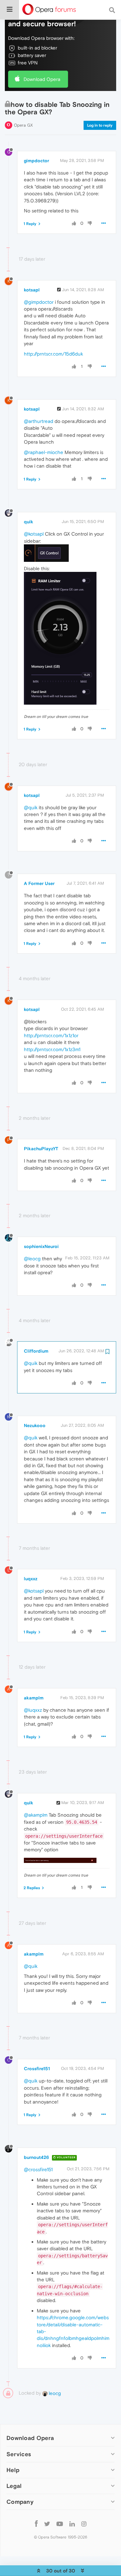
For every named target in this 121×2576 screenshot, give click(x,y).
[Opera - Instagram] (84, 2524)
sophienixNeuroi (41, 1246)
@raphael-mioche (44, 452)
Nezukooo (35, 1425)
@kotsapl (34, 534)
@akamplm (36, 1815)
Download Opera (42, 79)
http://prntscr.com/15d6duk (53, 354)
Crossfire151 (37, 2069)
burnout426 (36, 2157)
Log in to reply (100, 125)
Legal (14, 2486)
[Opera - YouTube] (60, 2524)
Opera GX (23, 125)
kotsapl (32, 290)
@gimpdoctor (39, 302)
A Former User (39, 883)
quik (29, 522)
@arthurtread (39, 421)
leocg (54, 2393)
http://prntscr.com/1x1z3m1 (52, 1049)
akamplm (34, 1698)
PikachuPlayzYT (41, 1149)
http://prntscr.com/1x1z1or (51, 1035)
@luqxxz (33, 1710)
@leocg (32, 1259)
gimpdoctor (36, 161)
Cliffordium (36, 1351)
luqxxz (31, 1579)
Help (13, 2470)
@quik (31, 807)
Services (19, 2454)
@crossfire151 (38, 2169)
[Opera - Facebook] (36, 2524)
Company (20, 2502)
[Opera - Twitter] (47, 2524)
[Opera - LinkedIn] (72, 2524)
